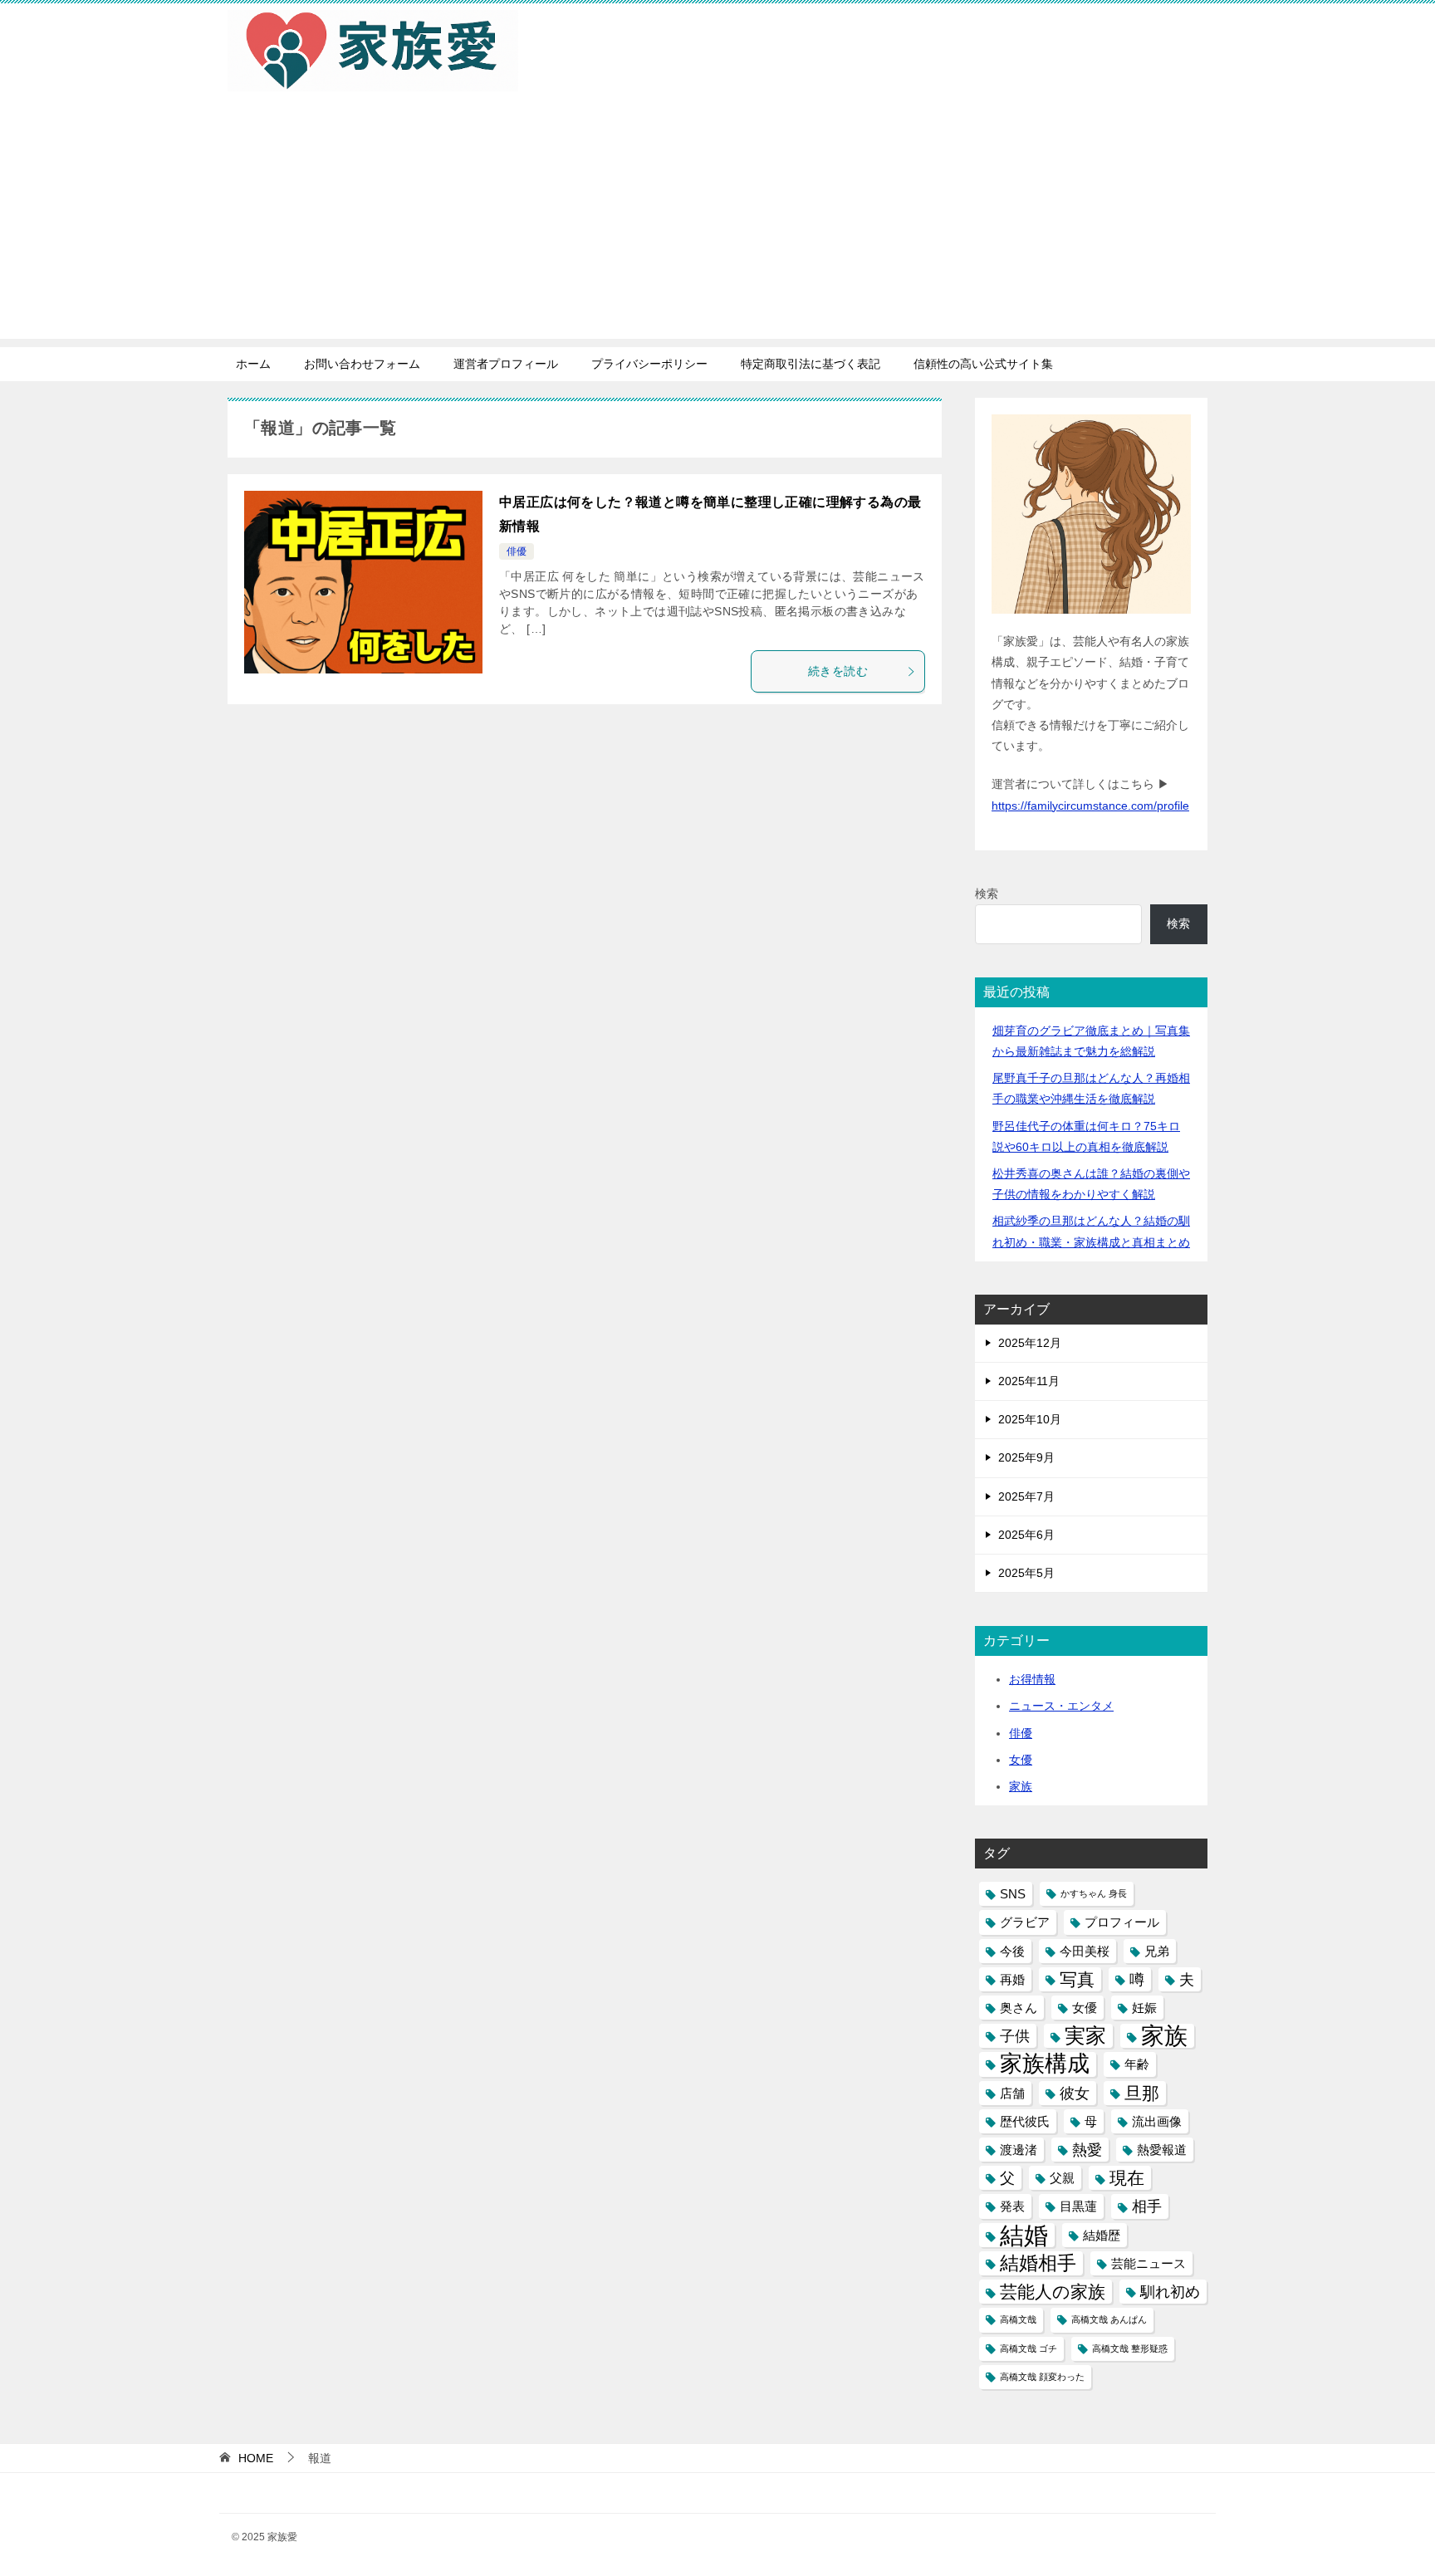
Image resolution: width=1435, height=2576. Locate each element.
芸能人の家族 (1053, 2292)
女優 (1021, 1760)
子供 (1015, 2036)
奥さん (1019, 2008)
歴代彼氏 (1025, 2121)
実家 (1085, 2036)
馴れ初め (1170, 2292)
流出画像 (1157, 2121)
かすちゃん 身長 (1094, 1893)
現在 (1127, 2178)
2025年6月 (1026, 1535)
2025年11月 (1029, 1381)
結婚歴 (1102, 2235)
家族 (1021, 1786)
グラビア (1025, 1922)
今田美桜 (1085, 1951)
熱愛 (1087, 2150)
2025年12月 (1030, 1343)
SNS (1013, 1894)
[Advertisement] (717, 223)
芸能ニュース (1148, 2263)
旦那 (1142, 2093)
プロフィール (1122, 1922)
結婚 (1024, 2235)
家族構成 (1045, 2064)
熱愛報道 (1162, 2150)
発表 (1012, 2206)
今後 (1012, 1951)
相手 (1147, 2206)
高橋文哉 (1018, 2319)
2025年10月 (1030, 1419)
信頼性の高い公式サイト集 (983, 364)
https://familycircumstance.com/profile (1090, 806)
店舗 (1012, 2093)
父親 (1062, 2178)
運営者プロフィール (506, 364)
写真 (1077, 1979)
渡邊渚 (1019, 2150)
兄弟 (1157, 1951)
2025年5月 (1026, 1573)
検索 (987, 894)
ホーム (253, 364)
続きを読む (838, 671)
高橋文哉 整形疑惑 (1130, 2348)
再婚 (1012, 1979)
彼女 (1075, 2093)
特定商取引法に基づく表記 (811, 364)
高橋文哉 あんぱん (1109, 2319)
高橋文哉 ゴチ (1028, 2348)
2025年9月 (1026, 1457)
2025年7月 (1026, 1496)
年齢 (1137, 2064)
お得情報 (1032, 1679)
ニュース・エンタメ (1061, 1706)
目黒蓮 (1078, 2206)
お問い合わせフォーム (362, 364)
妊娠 (1144, 2008)
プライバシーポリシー (649, 364)
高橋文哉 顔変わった (1042, 2377)
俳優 (517, 551)
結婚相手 (1038, 2263)
